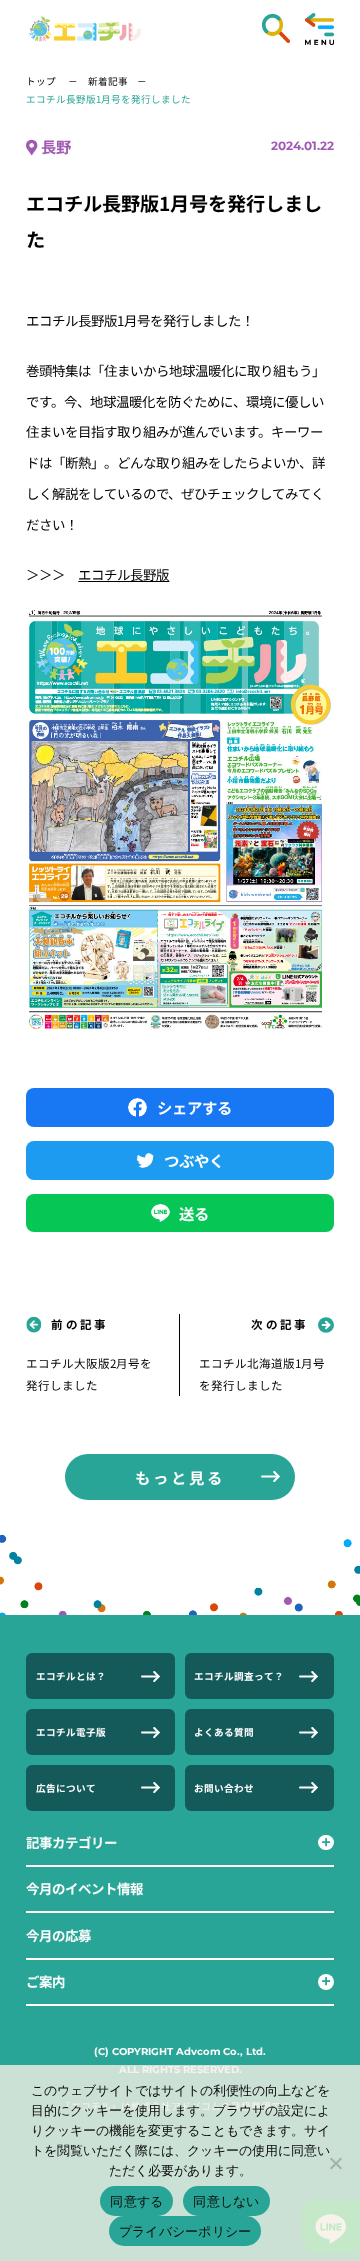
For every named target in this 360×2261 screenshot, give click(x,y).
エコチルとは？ (71, 1676)
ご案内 (45, 1981)
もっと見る (180, 1477)
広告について (66, 1788)
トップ (42, 81)
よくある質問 (224, 1732)
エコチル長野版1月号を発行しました (108, 99)
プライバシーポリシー (185, 2231)
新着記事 (108, 81)
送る (194, 1213)
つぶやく (194, 1160)
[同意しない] (335, 2163)
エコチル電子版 (71, 1732)
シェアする (194, 1107)
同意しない (226, 2201)
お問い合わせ (224, 1788)
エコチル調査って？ (239, 1676)
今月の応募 (58, 1935)
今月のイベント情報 (84, 1888)
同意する (136, 2201)
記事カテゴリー (71, 1842)
